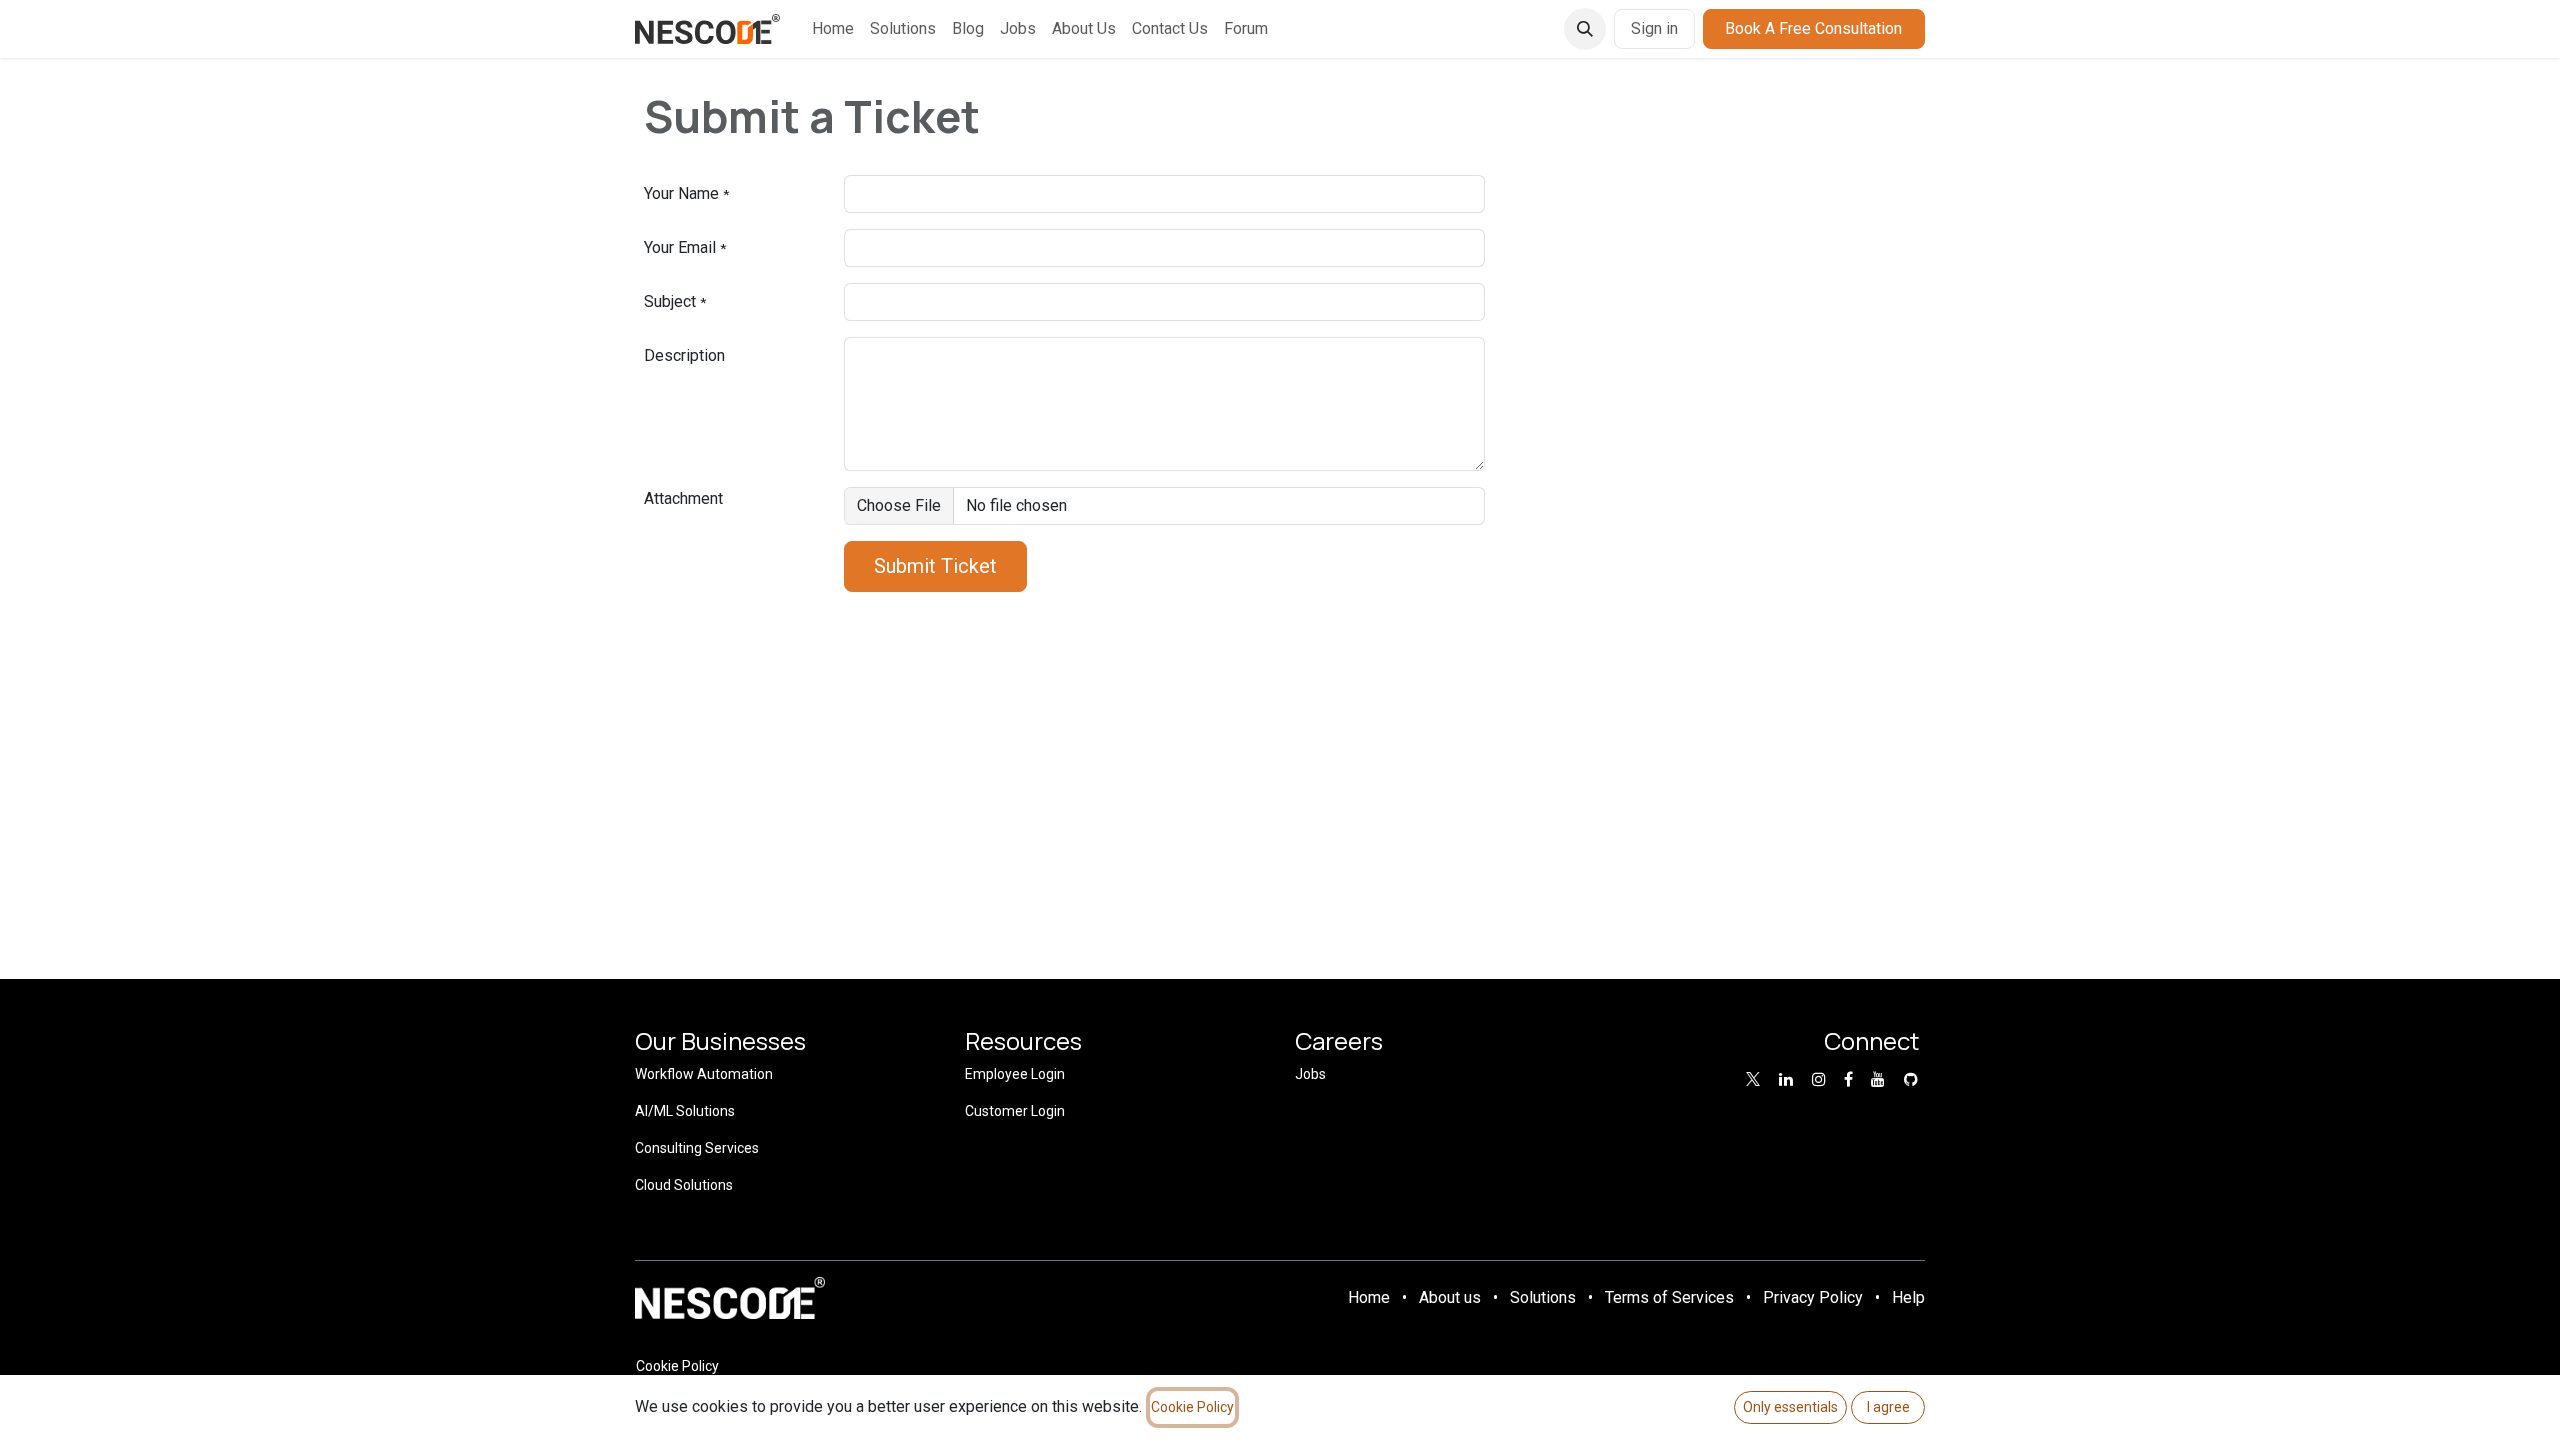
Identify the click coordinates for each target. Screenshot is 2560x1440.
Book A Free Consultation (1813, 28)
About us (1450, 1297)
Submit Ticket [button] (935, 566)
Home (1369, 1297)
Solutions (1543, 1297)
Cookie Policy (677, 1366)
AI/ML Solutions (685, 1111)
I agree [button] (1888, 1407)
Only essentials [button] (1790, 1407)
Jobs (1310, 1074)
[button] (1585, 29)
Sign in (1654, 28)
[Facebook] (1848, 1079)
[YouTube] (1878, 1079)
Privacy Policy (1813, 1297)
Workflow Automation (704, 1074)
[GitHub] (1911, 1079)
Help (1908, 1297)
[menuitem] (833, 29)
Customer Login (1015, 1111)
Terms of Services (1669, 1297)
